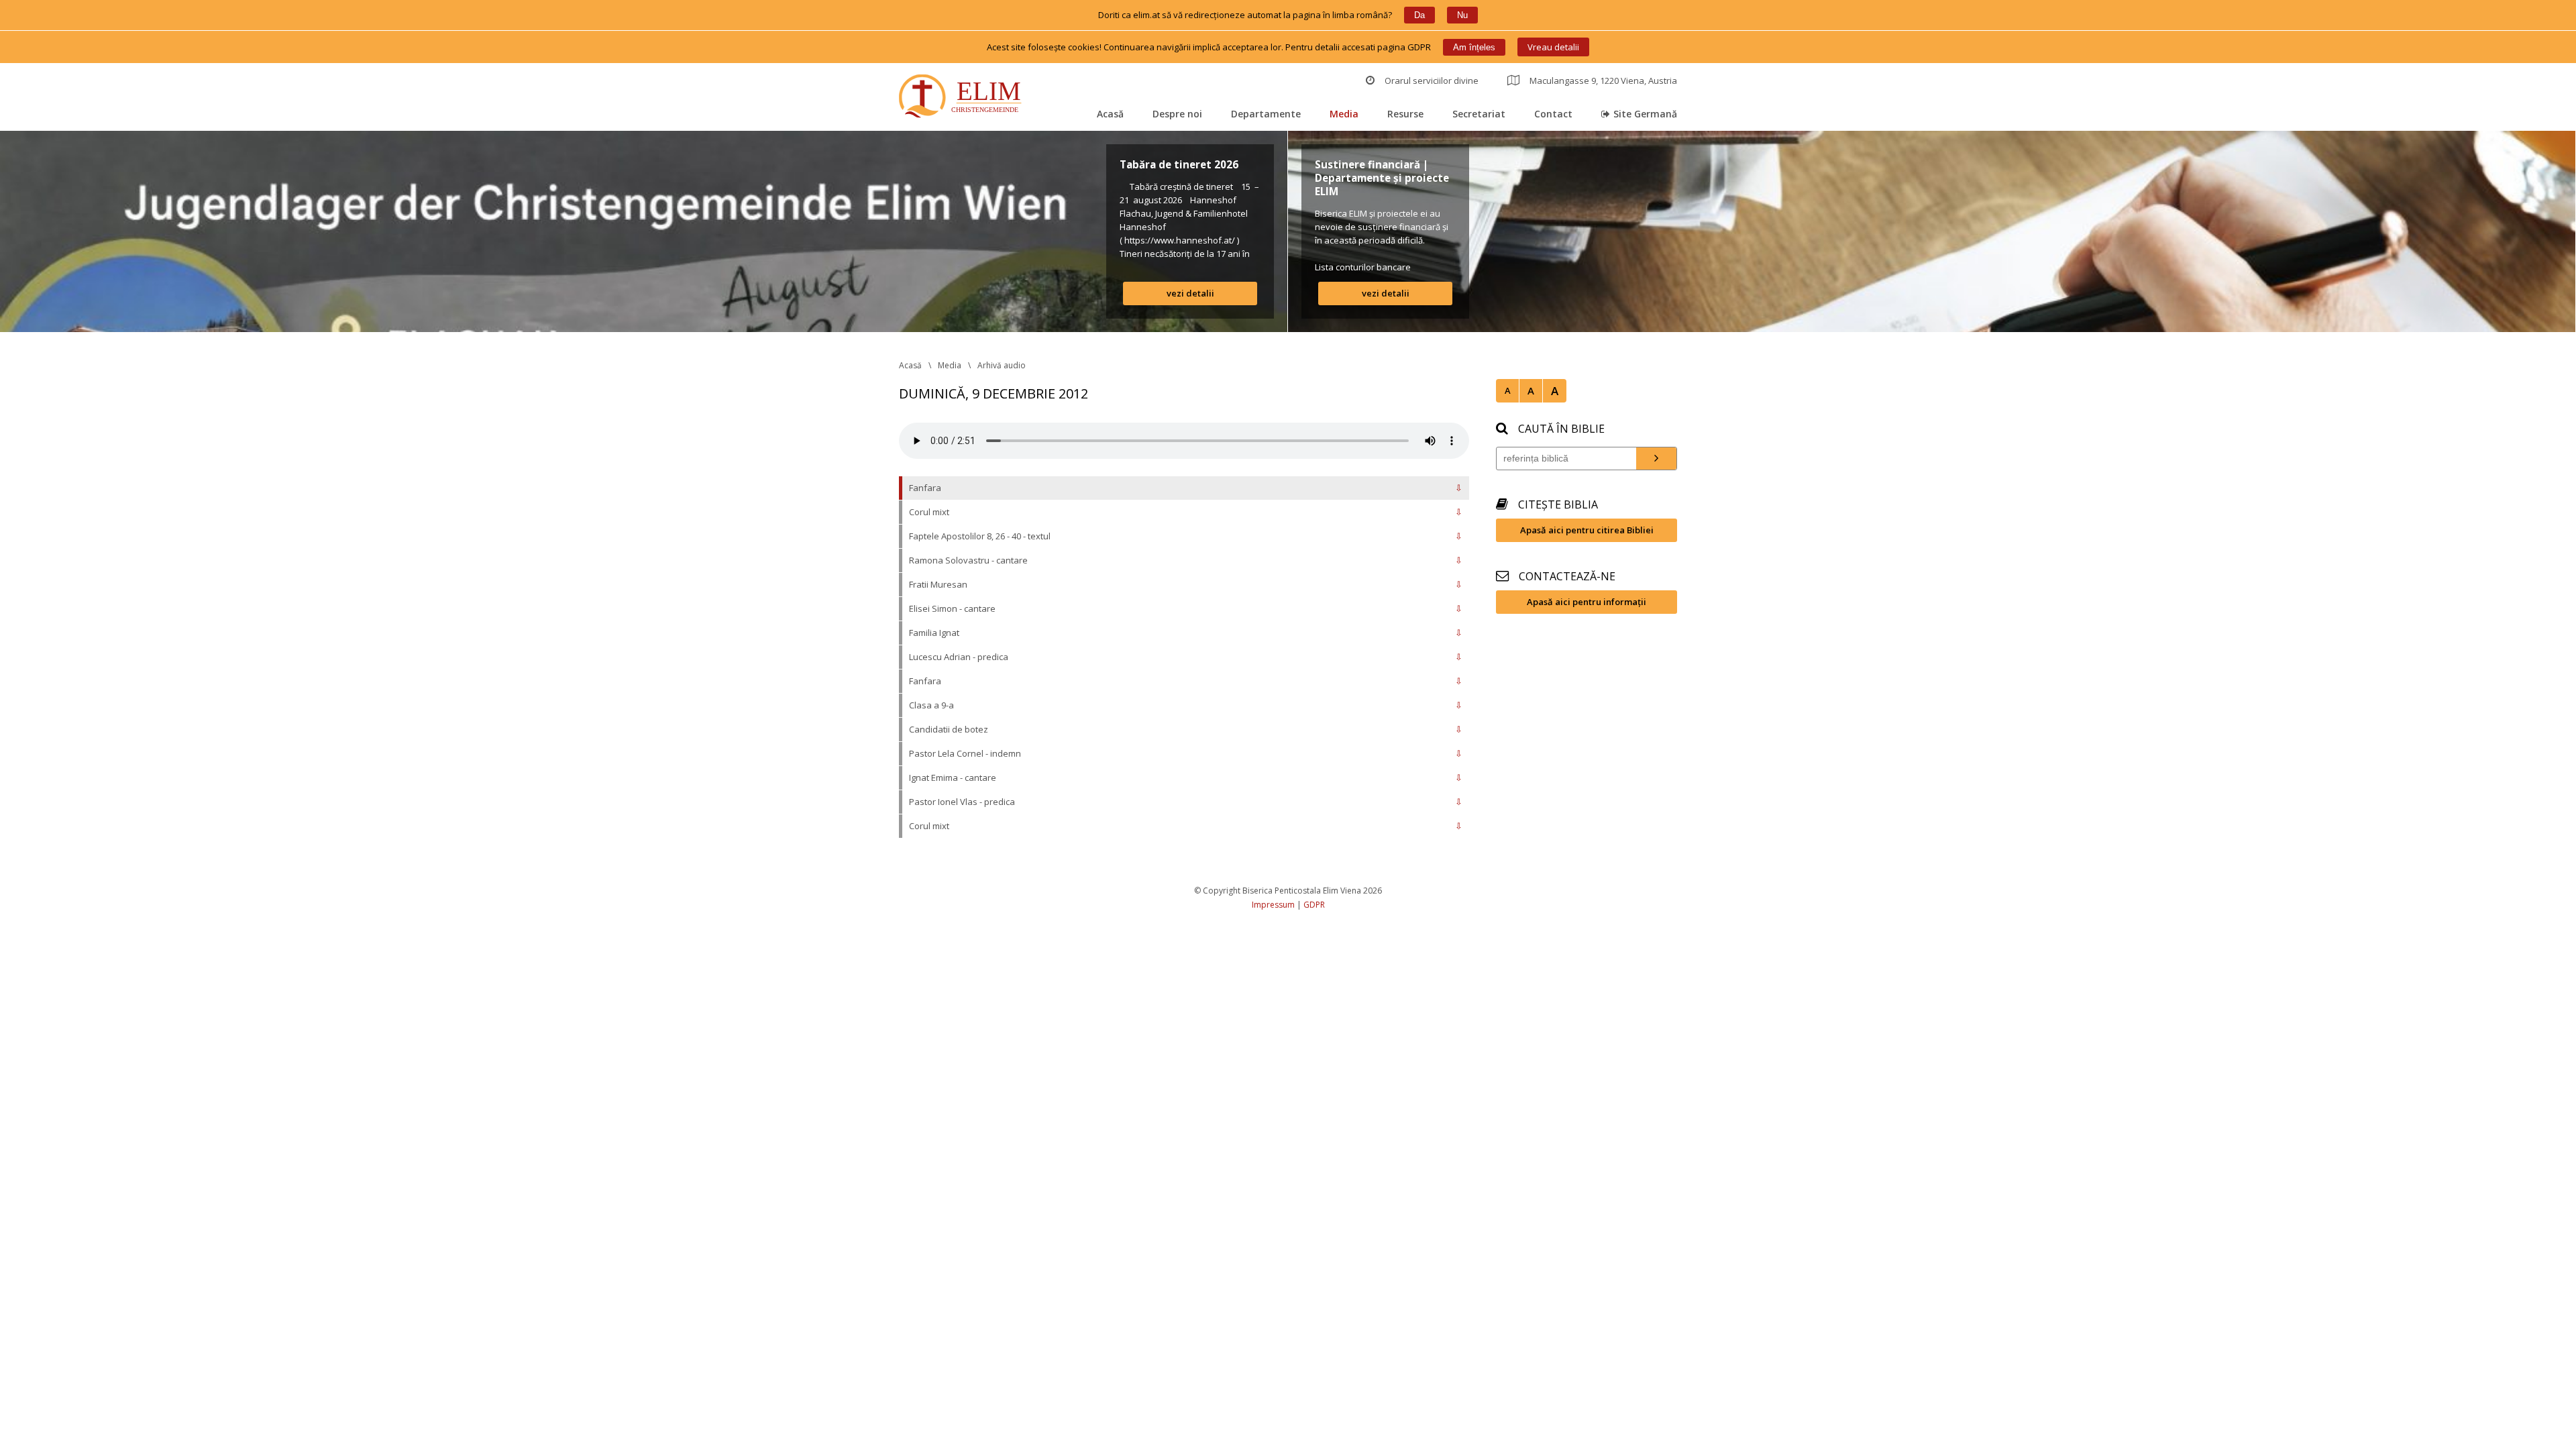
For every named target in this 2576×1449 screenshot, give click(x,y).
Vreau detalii (1553, 47)
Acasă (1110, 114)
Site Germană (1645, 114)
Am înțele (1474, 47)
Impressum (1273, 905)
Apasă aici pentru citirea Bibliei (1587, 530)
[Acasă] (963, 98)
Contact (1553, 114)
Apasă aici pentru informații (1587, 602)
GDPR (1314, 905)
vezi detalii (1190, 293)
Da (1419, 15)
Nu (1462, 15)
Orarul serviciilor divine (1432, 80)
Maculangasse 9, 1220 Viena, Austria (1603, 80)
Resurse (1405, 114)
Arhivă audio (1002, 365)
